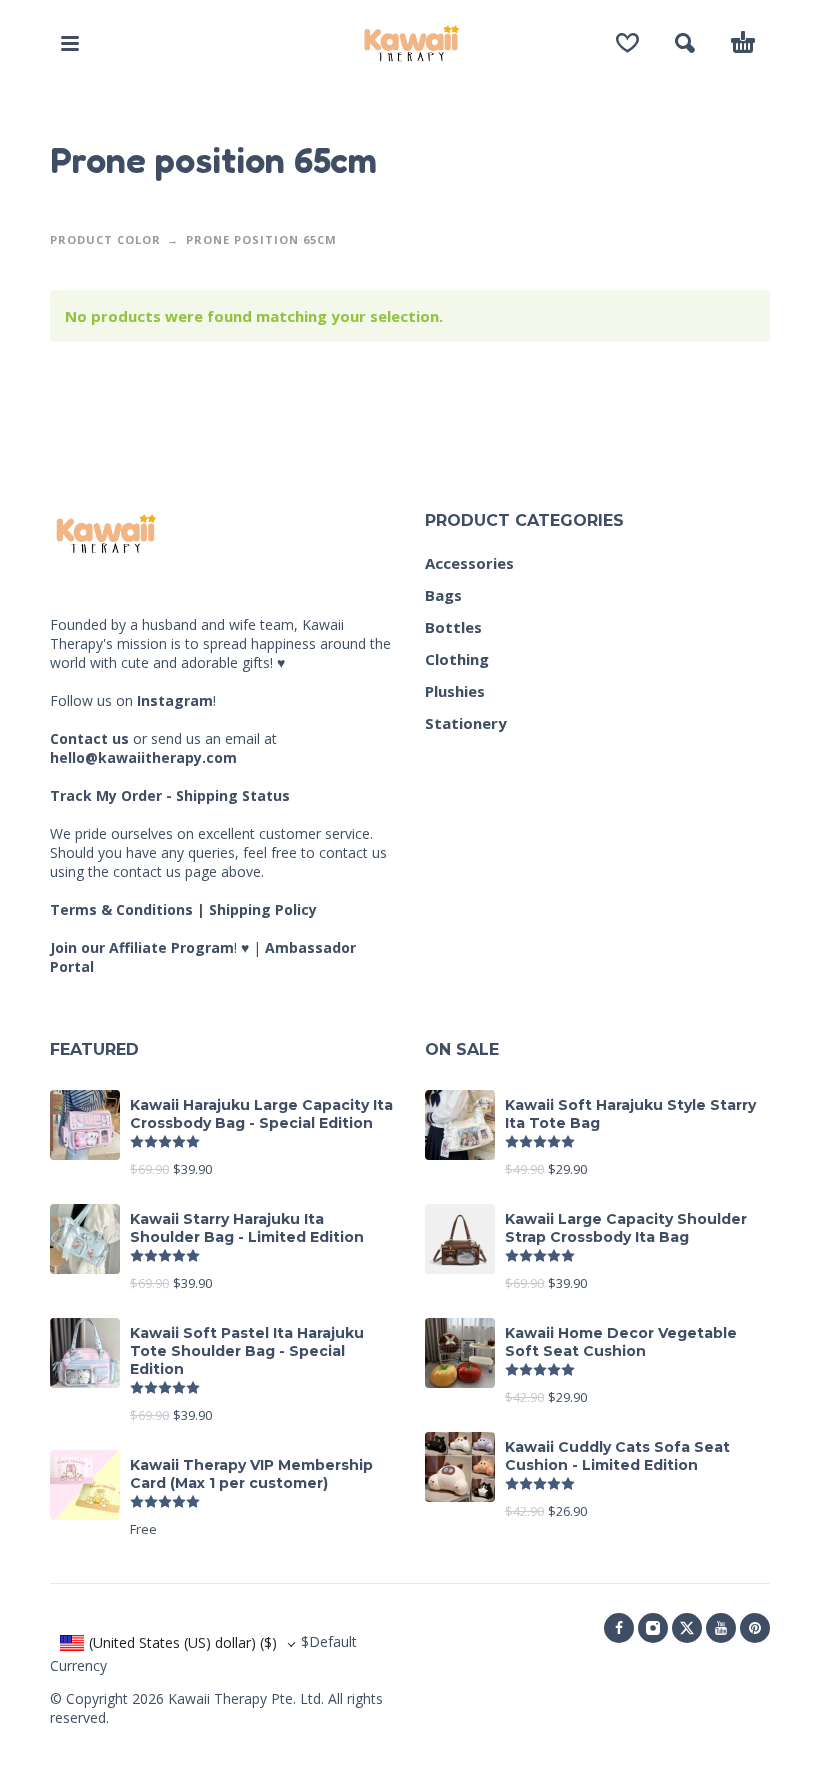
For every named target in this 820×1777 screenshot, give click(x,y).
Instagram (175, 700)
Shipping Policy (263, 909)
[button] (70, 43)
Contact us (89, 738)
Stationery (466, 723)
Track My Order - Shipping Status (170, 795)
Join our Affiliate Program (142, 947)
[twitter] (687, 1628)
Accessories (469, 563)
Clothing (457, 659)
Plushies (455, 691)
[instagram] (653, 1628)
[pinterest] (755, 1628)
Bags (443, 595)
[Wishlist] (627, 43)
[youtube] (721, 1628)
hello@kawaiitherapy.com (143, 757)
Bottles (453, 627)
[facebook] (619, 1628)
